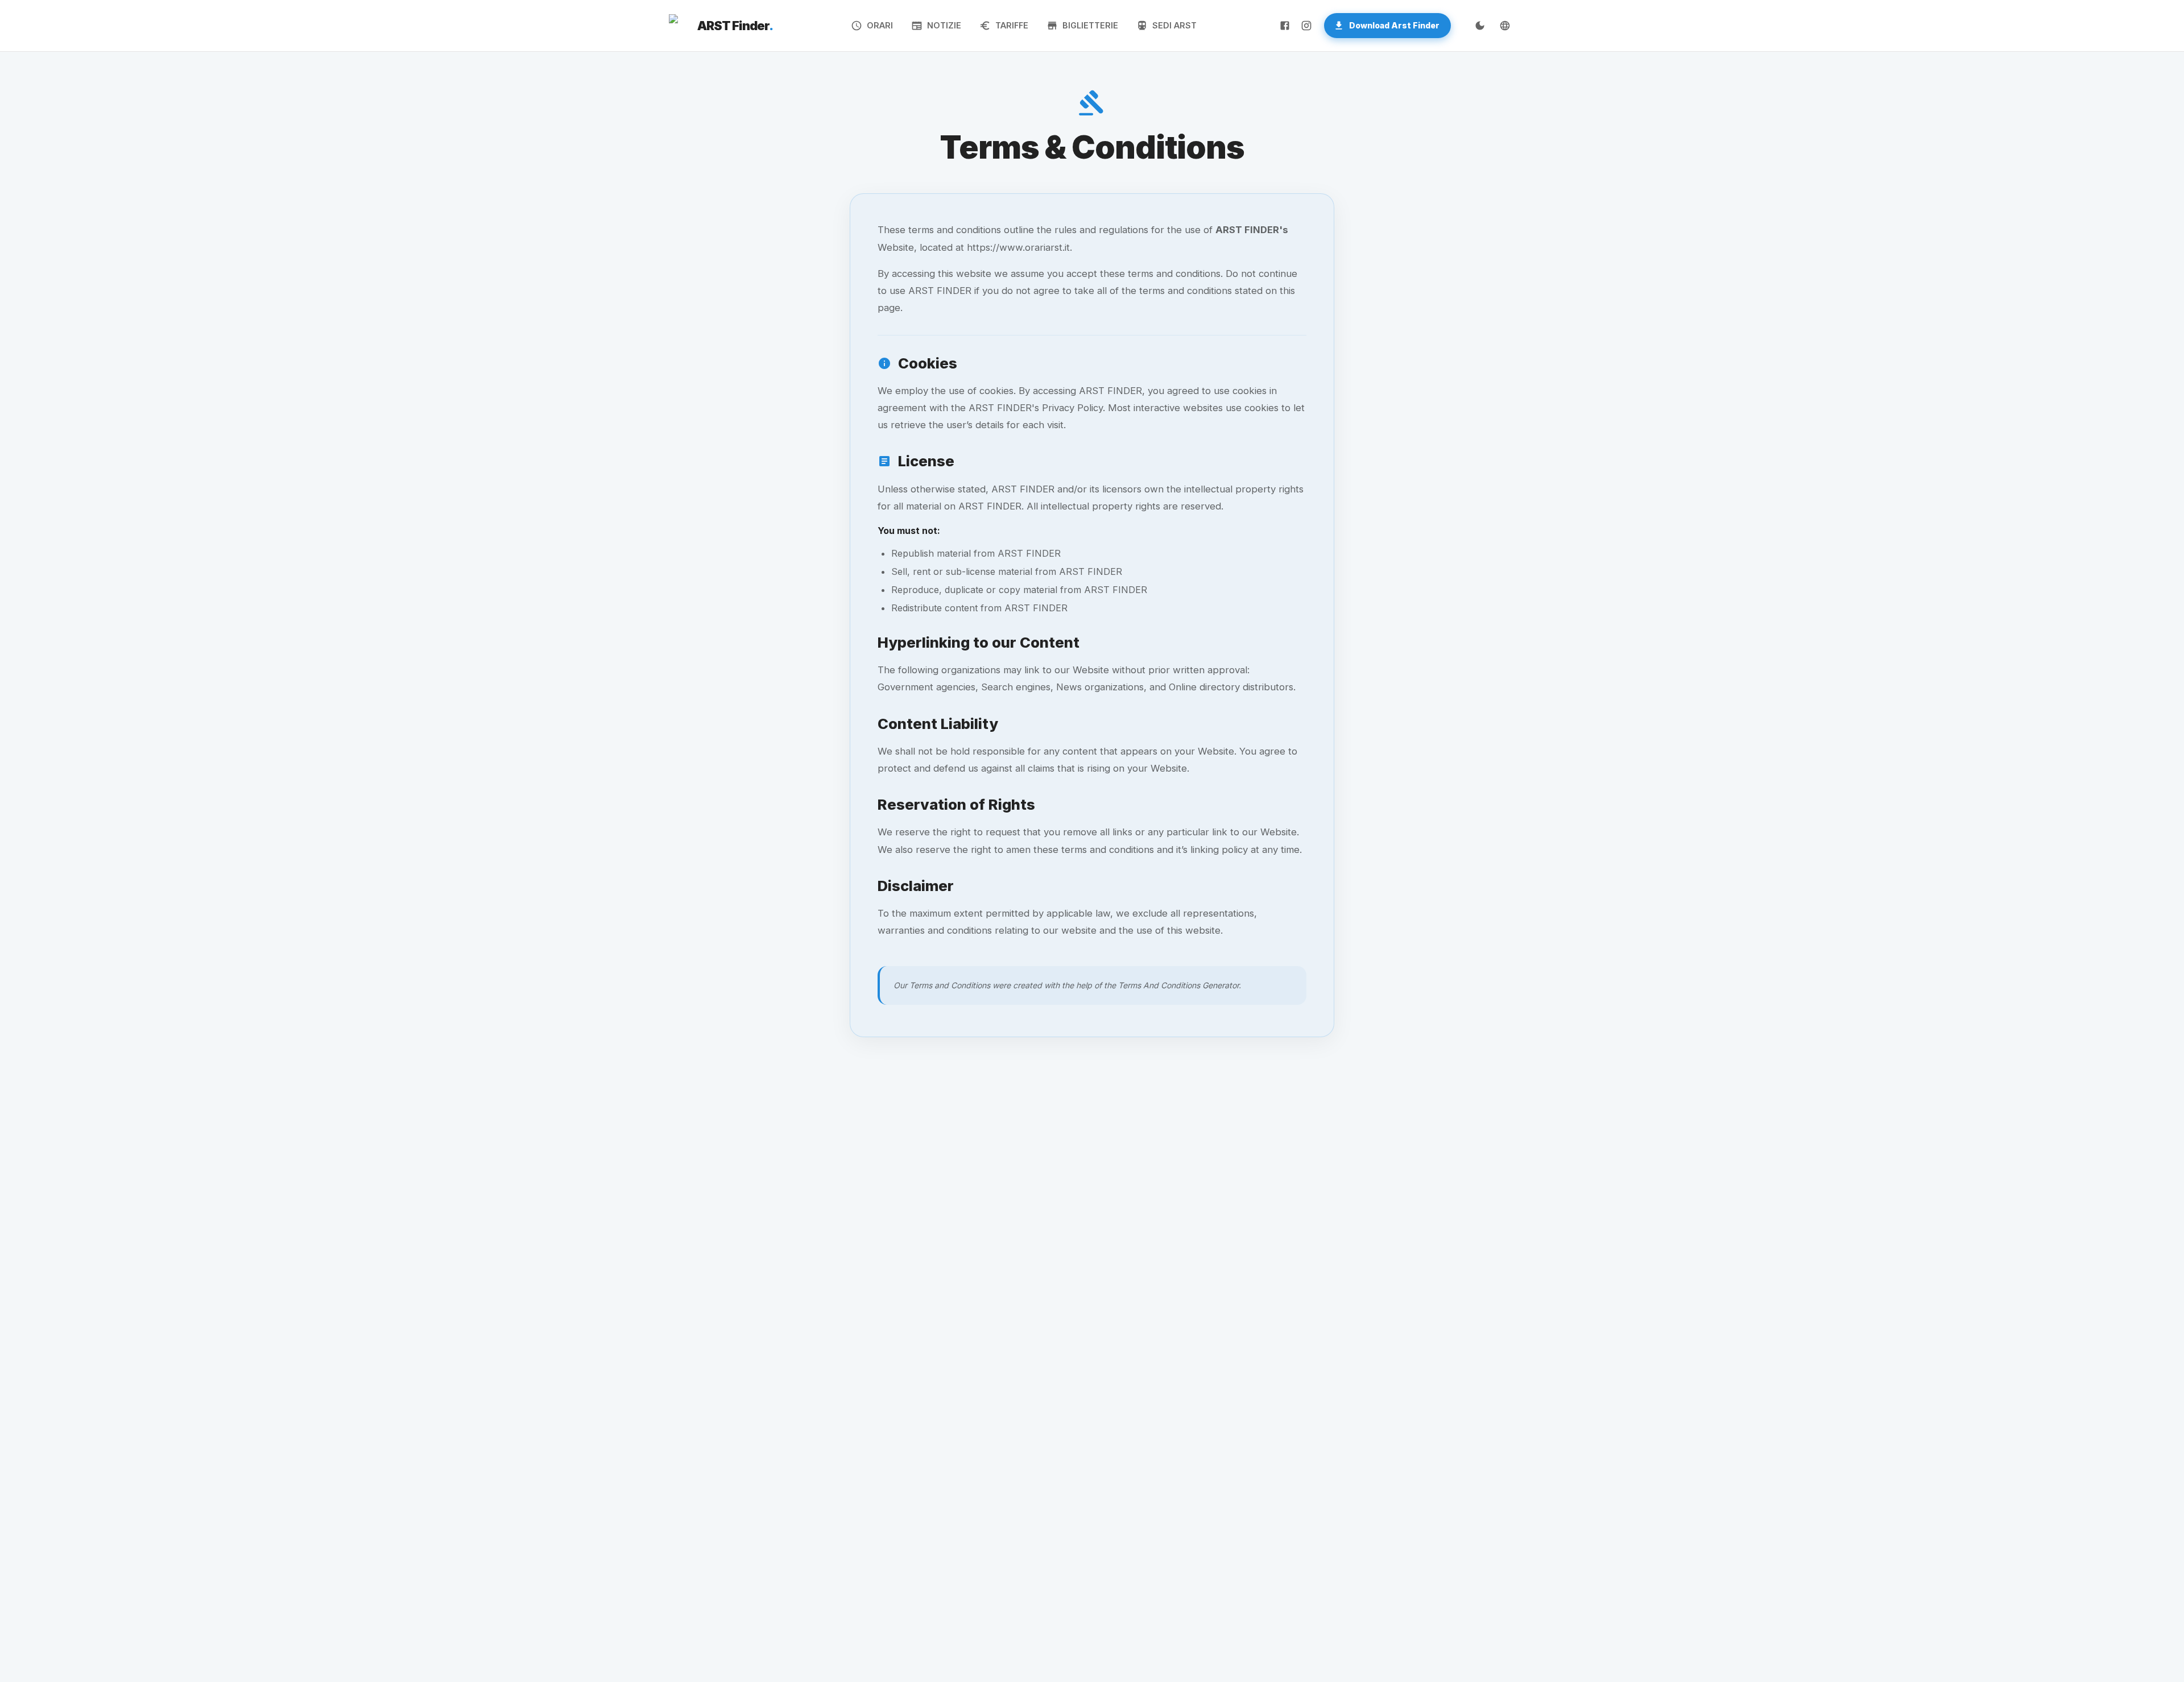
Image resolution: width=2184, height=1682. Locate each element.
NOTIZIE (944, 25)
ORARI (880, 25)
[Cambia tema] (1480, 26)
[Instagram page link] (1306, 26)
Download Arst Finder (1394, 25)
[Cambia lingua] (1505, 26)
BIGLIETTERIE (1090, 25)
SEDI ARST (1174, 25)
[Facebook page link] (1285, 26)
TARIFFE (1012, 25)
